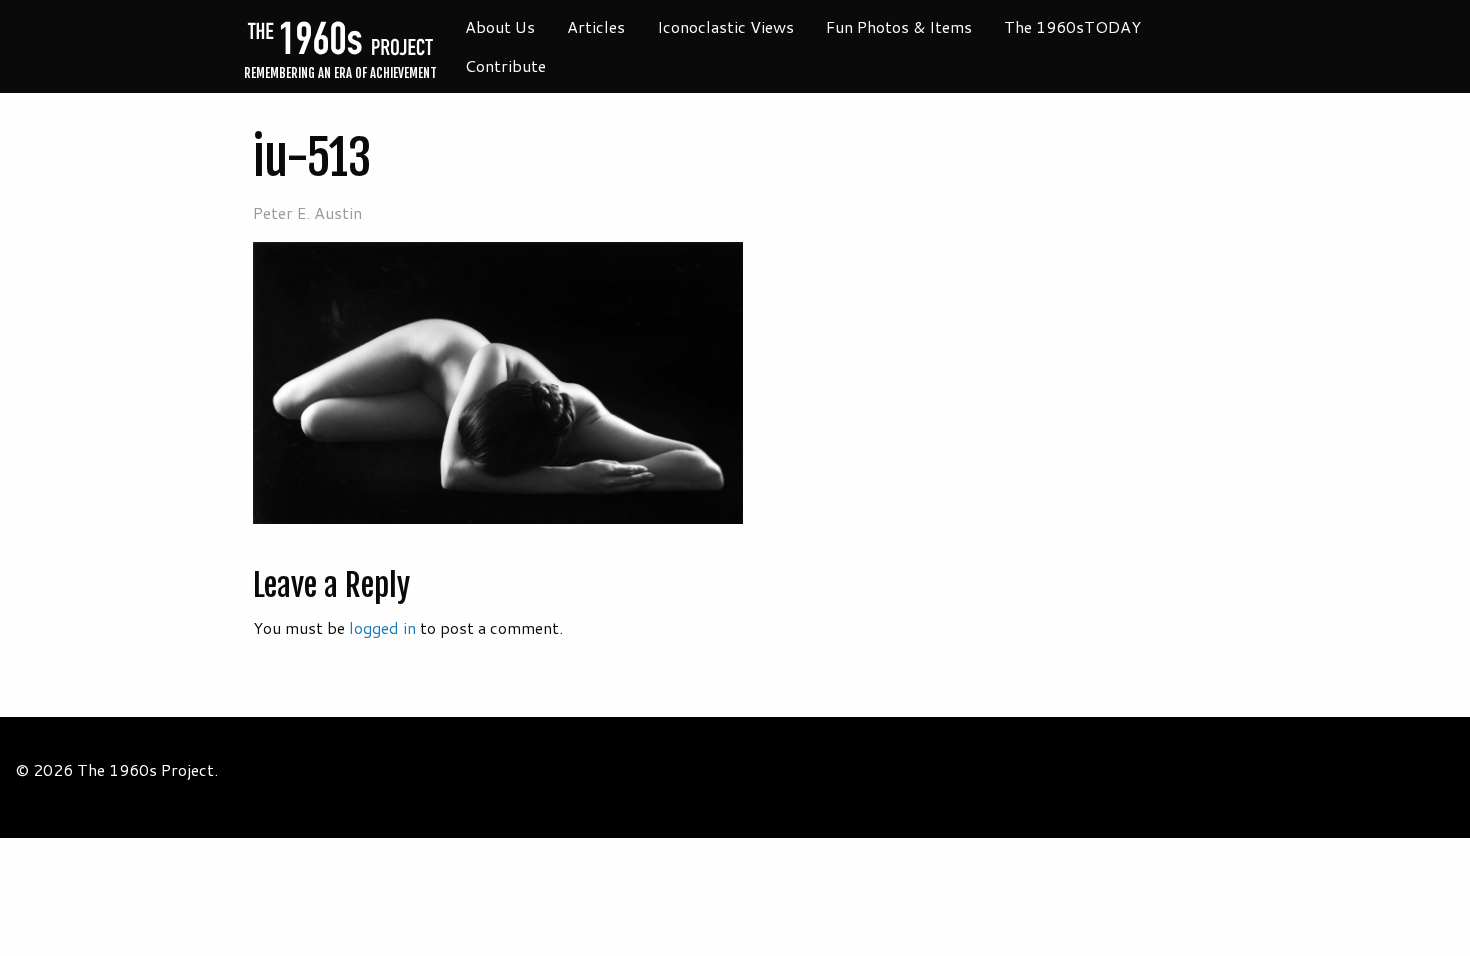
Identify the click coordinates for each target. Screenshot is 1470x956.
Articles (596, 26)
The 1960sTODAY (1072, 26)
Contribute (505, 65)
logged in (382, 627)
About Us (500, 26)
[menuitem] (500, 27)
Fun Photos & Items (899, 26)
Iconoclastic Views (725, 26)
